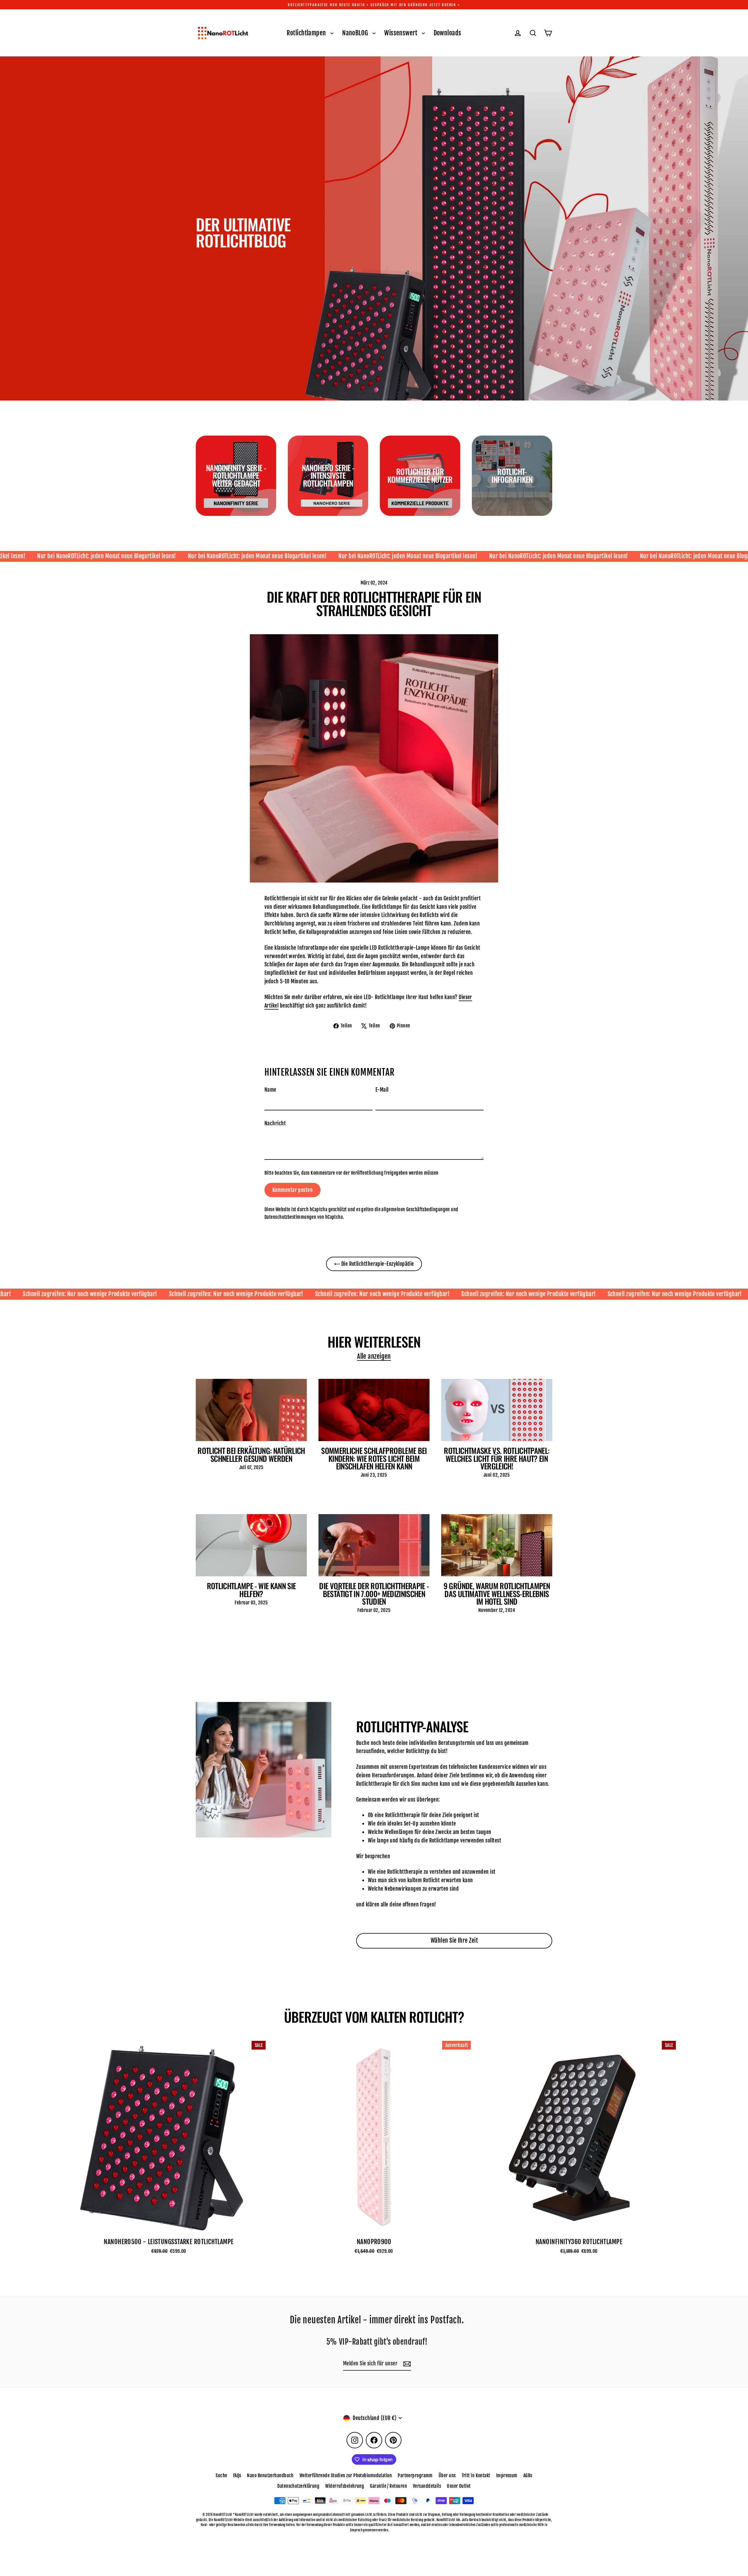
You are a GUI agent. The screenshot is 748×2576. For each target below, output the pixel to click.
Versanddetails (427, 2486)
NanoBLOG (356, 33)
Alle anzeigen (374, 1356)
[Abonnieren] (406, 2364)
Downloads (447, 33)
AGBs (528, 2476)
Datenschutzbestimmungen (290, 1217)
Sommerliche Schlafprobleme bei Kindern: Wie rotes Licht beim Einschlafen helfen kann (374, 1458)
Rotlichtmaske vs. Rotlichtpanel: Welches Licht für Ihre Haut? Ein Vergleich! (497, 1458)
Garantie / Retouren (388, 2486)
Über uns (447, 2476)
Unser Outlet (459, 2486)
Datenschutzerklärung (298, 2486)
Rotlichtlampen (307, 33)
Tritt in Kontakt (476, 2476)
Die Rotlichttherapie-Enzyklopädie (377, 1264)
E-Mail (382, 1090)
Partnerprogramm (415, 2476)
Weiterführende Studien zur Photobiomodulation (346, 2476)
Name (270, 1090)
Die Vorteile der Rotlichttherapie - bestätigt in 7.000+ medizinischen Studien (374, 1593)
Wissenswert (401, 33)
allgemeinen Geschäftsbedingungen (415, 1209)
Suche (221, 2476)
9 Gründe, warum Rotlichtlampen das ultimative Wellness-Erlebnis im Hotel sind (497, 1593)
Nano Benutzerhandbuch (270, 2476)
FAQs (237, 2476)
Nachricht (275, 1123)
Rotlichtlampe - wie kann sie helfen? (251, 1590)
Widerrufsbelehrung (345, 2486)
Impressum (507, 2476)
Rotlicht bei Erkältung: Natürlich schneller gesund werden (251, 1454)
